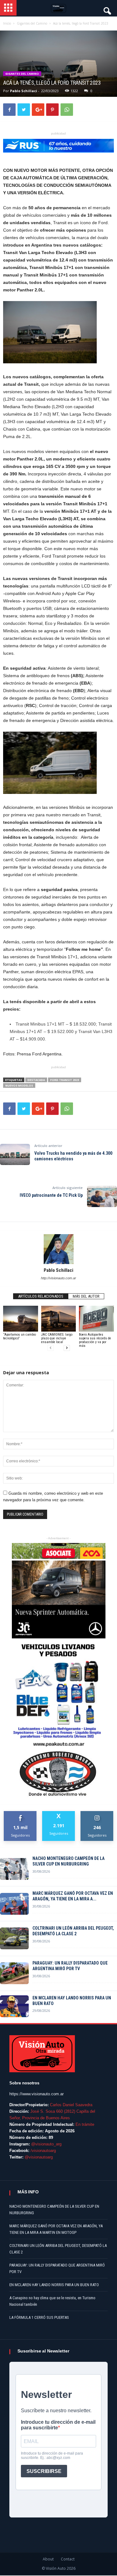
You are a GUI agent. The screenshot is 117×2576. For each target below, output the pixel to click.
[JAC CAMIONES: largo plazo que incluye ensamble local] (59, 1319)
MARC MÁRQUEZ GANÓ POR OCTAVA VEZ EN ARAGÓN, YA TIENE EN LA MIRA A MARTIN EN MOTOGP (56, 2229)
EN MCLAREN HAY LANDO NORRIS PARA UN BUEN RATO (72, 2001)
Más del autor (86, 1296)
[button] (107, 9)
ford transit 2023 (65, 1080)
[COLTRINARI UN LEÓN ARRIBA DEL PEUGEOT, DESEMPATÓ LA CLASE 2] (14, 1938)
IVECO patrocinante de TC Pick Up (51, 1195)
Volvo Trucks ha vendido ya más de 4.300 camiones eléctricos (73, 1156)
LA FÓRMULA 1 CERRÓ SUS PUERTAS (39, 2317)
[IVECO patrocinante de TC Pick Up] (102, 1196)
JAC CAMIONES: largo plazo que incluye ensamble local (57, 1338)
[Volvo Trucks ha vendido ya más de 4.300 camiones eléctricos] (15, 1154)
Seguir (97, 1813)
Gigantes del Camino (22, 74)
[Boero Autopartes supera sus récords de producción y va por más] (96, 1319)
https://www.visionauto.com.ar (37, 2094)
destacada (36, 1080)
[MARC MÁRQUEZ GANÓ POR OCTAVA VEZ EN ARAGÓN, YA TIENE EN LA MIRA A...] (14, 1904)
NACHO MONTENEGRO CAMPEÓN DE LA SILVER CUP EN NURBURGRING (68, 1861)
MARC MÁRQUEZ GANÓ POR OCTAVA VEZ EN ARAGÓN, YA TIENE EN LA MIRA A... (73, 1896)
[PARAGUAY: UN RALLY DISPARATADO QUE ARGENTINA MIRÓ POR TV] (14, 1973)
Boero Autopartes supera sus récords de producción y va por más (95, 1340)
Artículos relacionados (41, 1296)
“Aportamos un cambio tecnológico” (19, 1336)
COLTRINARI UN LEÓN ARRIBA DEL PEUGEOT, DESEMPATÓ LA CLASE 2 (73, 1931)
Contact (68, 2559)
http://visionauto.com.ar (58, 1278)
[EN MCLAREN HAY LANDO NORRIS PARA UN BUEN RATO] (14, 2006)
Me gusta (20, 1813)
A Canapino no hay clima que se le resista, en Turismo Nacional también (52, 2301)
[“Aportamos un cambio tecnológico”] (21, 1319)
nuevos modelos (19, 1085)
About (48, 2559)
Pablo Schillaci (24, 91)
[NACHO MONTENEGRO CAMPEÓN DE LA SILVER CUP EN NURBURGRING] (14, 1869)
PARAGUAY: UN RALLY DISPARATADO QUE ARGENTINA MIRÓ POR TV (70, 1966)
